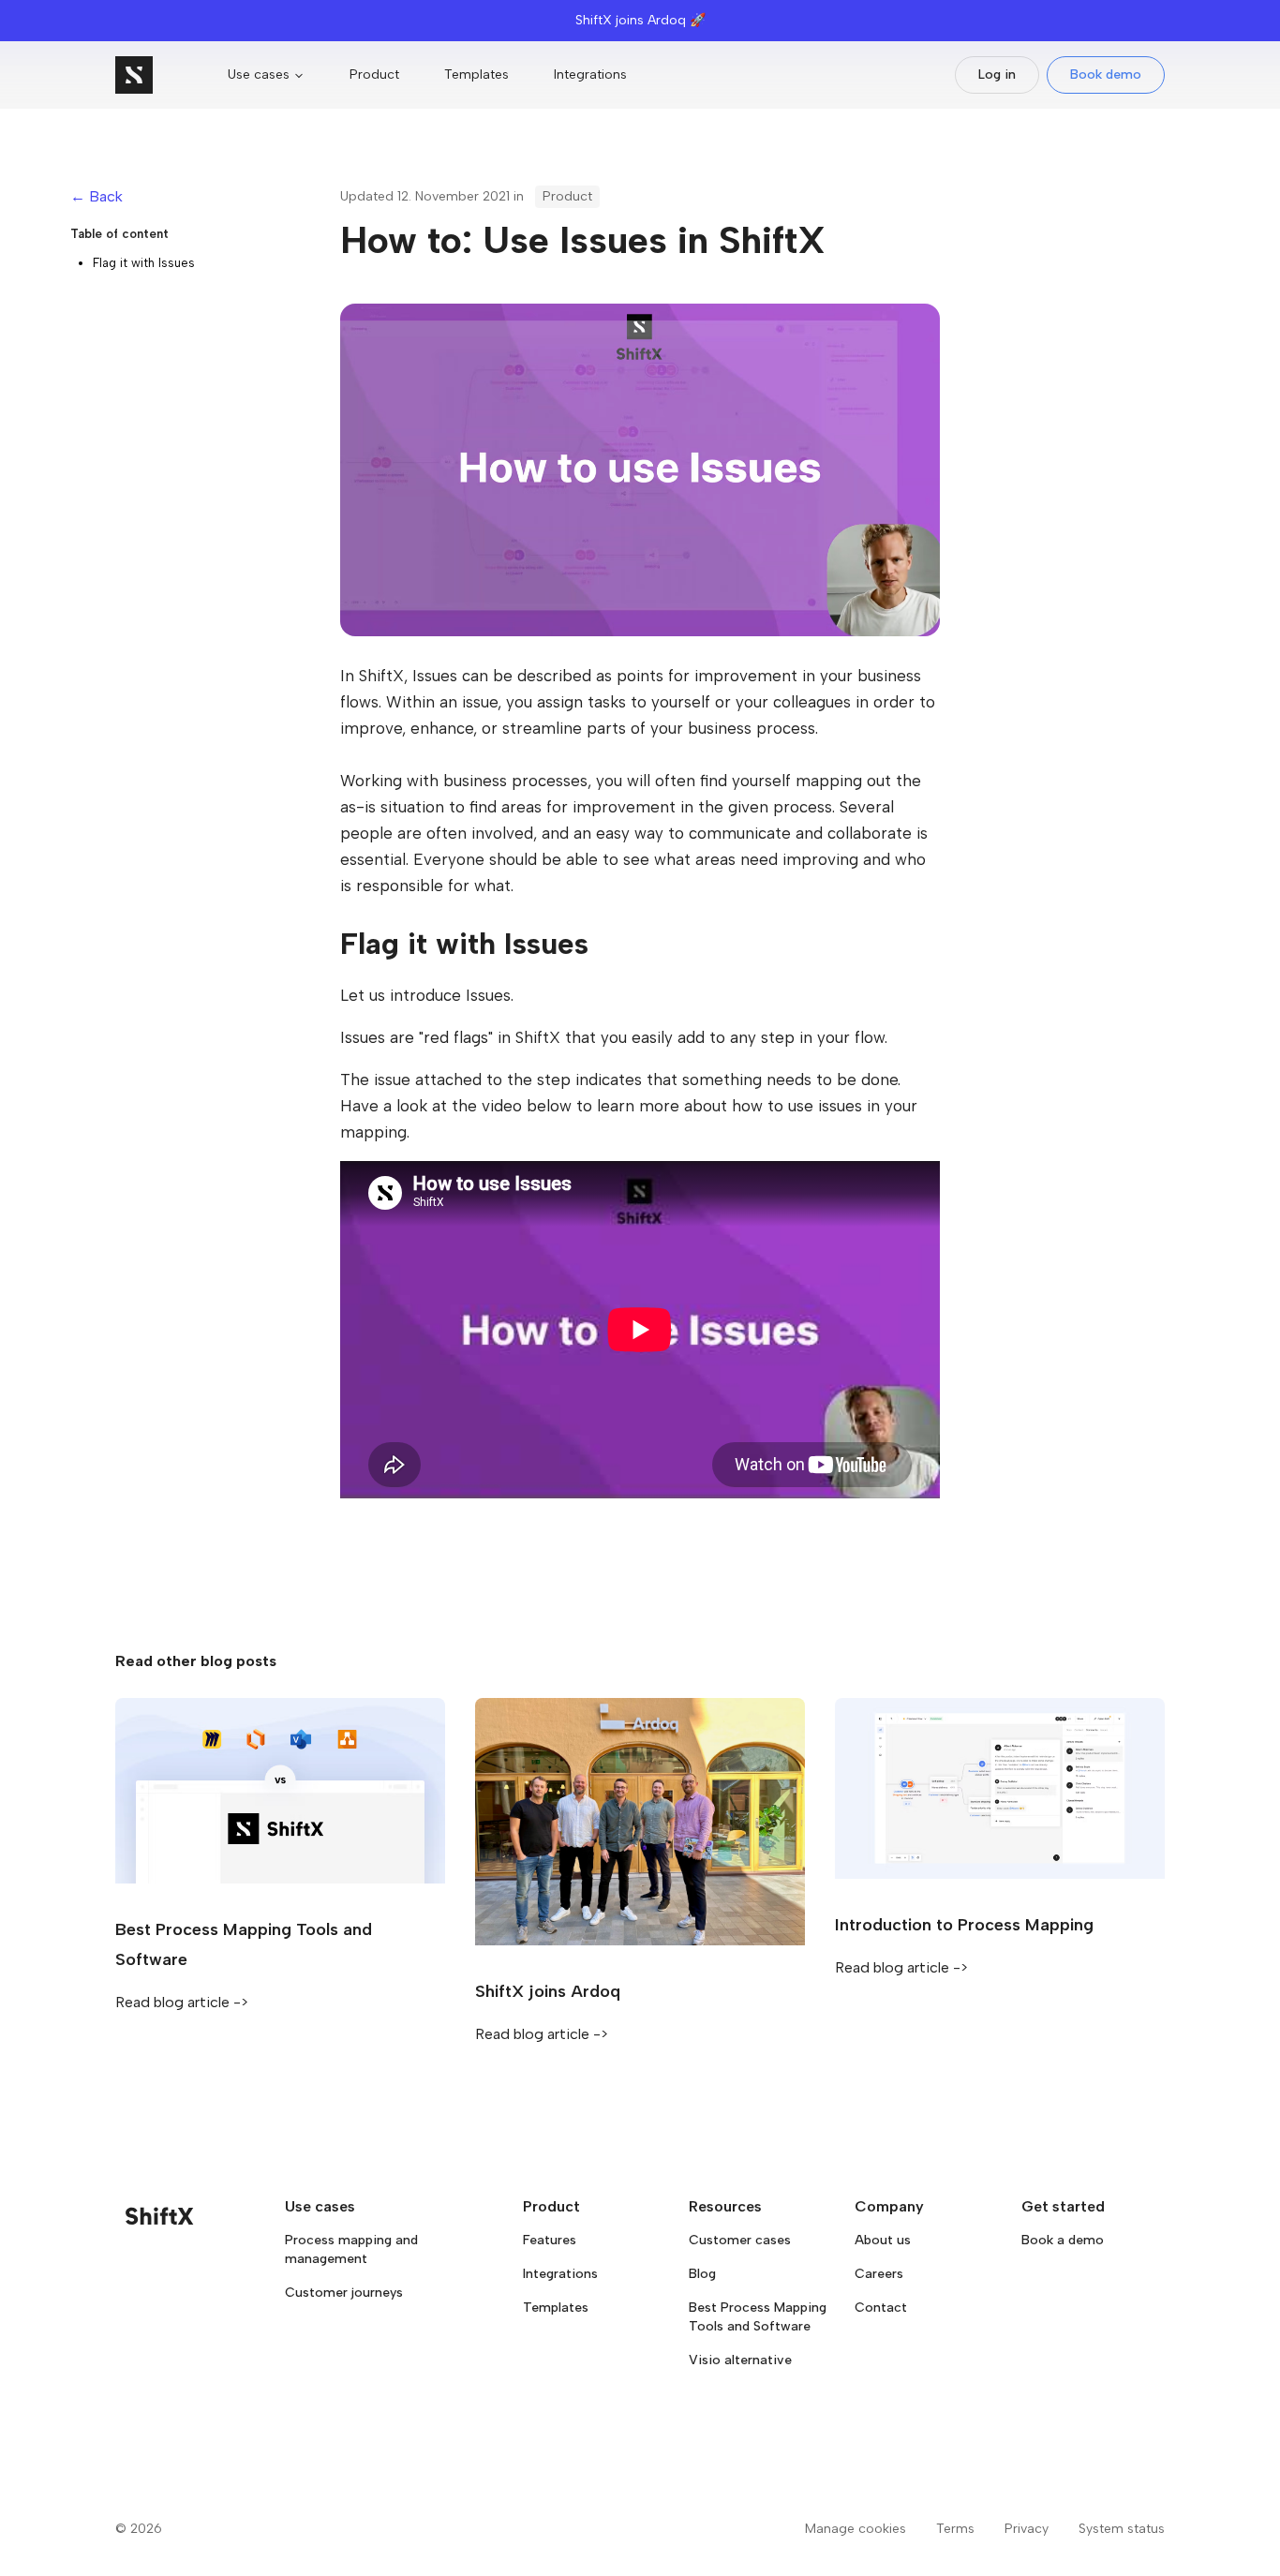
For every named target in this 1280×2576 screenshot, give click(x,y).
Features (550, 2240)
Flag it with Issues (144, 263)
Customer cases (740, 2240)
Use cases (259, 74)
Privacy (1027, 2529)
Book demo (1106, 74)
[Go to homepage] (134, 75)
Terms (955, 2529)
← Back (97, 196)
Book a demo (1063, 2240)
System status (1122, 2529)
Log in (997, 74)
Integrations (590, 74)
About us (883, 2240)
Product (374, 74)
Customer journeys (344, 2293)
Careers (879, 2274)
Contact (881, 2308)
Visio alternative (740, 2360)
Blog (702, 2274)
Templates (476, 74)
